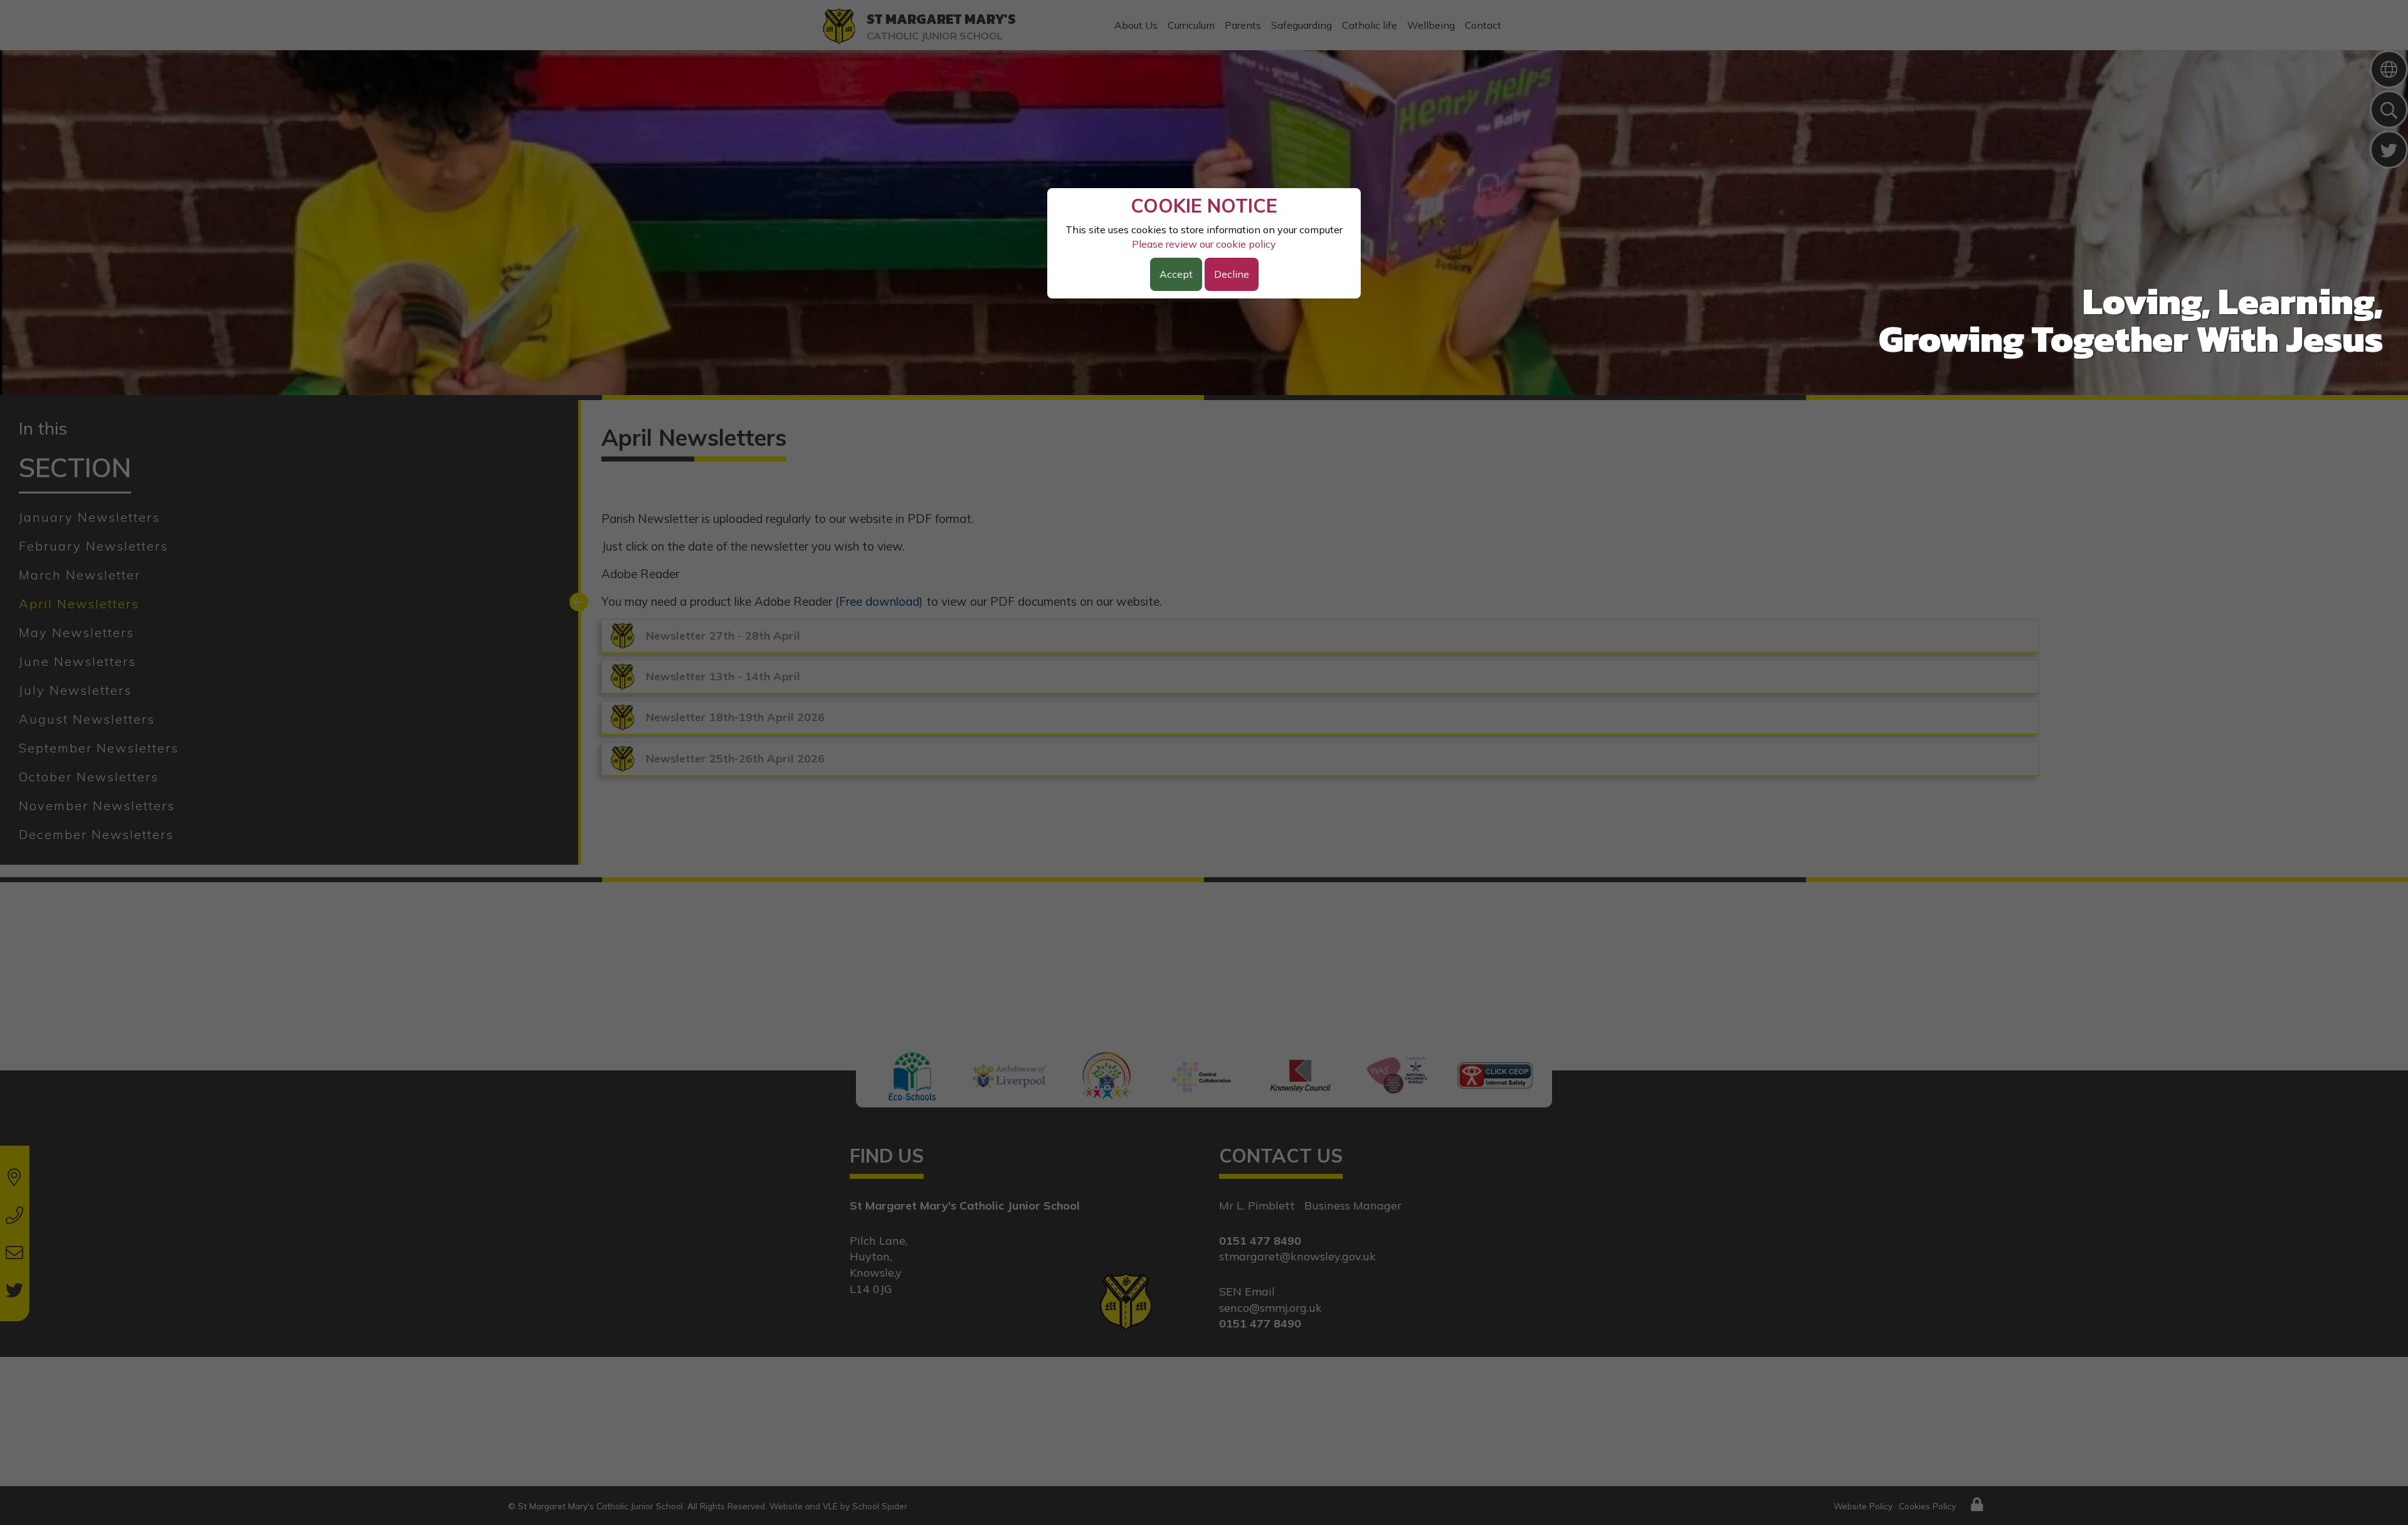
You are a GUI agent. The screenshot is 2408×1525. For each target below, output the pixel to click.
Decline (1232, 274)
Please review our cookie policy (1204, 244)
